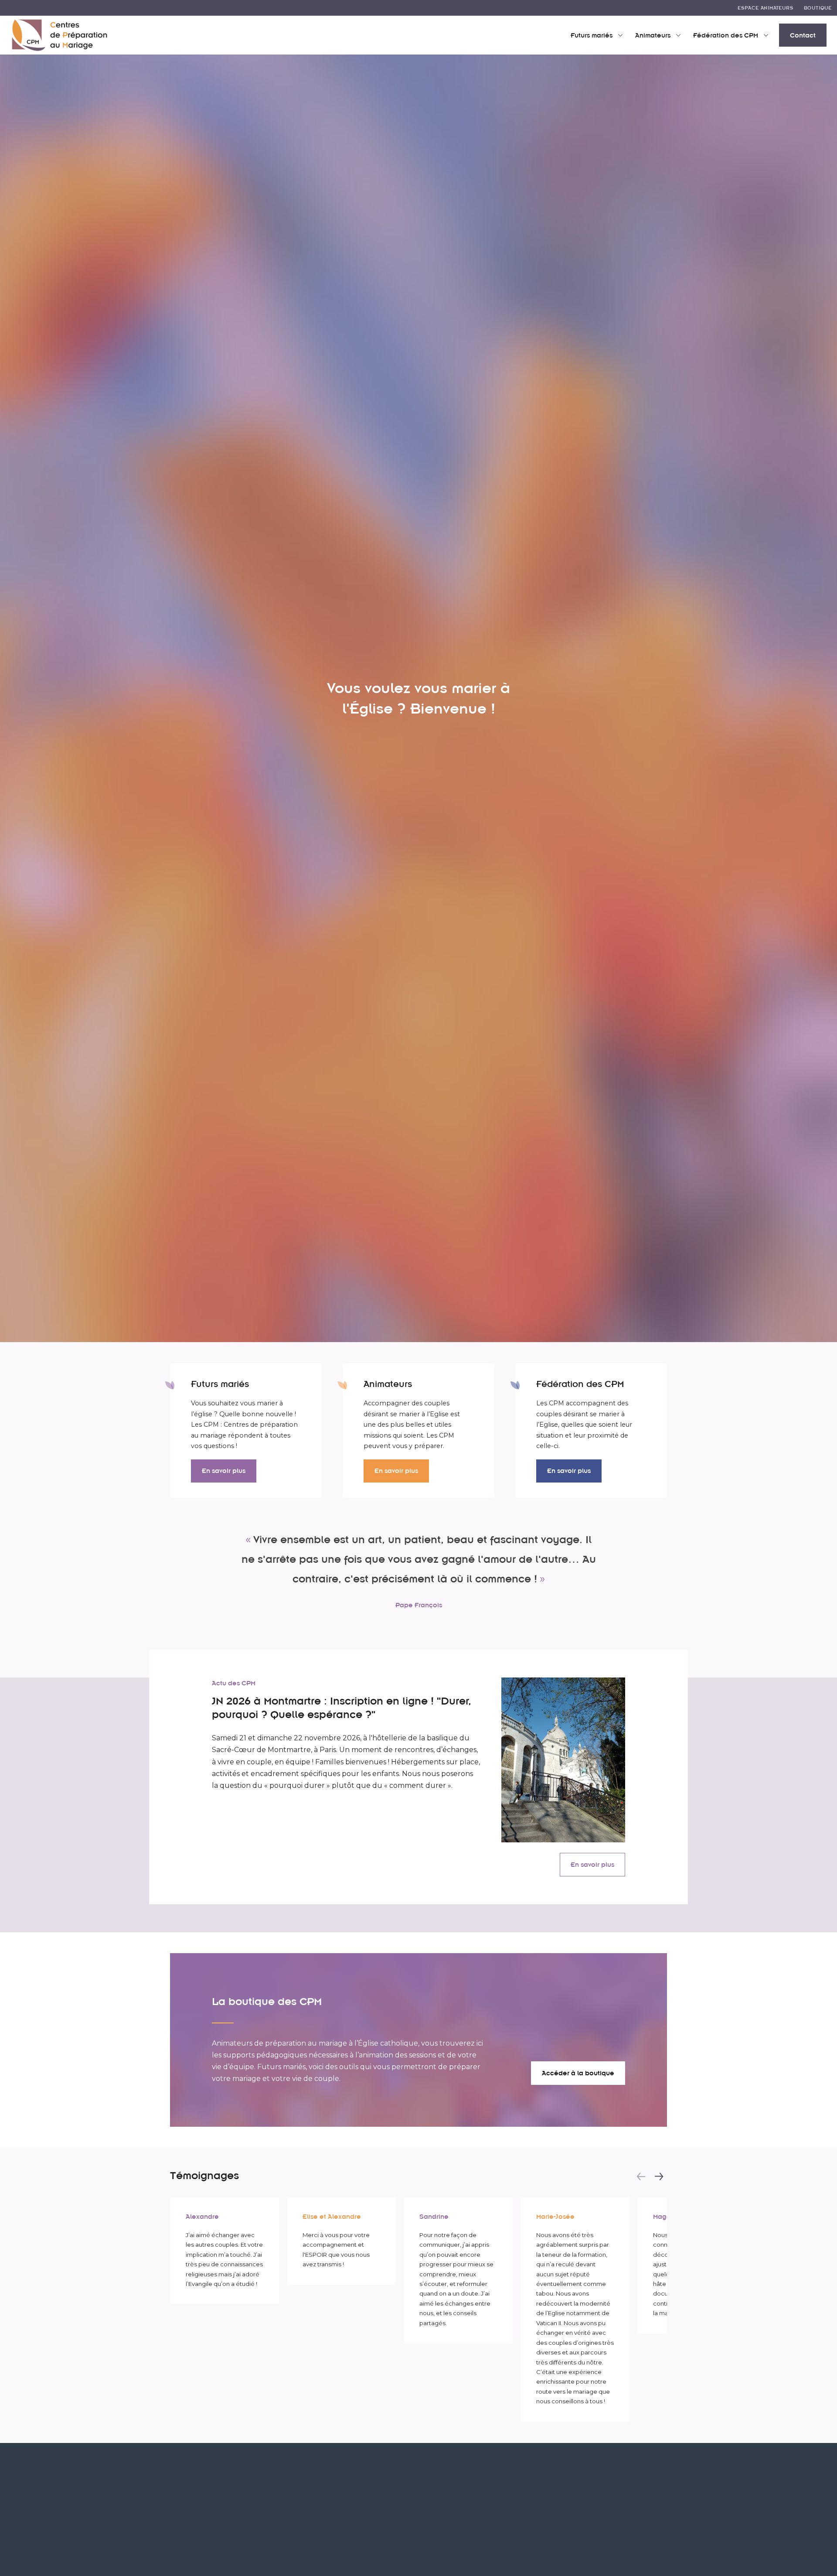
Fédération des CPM (726, 35)
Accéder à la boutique (578, 2073)
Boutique (818, 8)
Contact (803, 35)
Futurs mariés (592, 35)
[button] (641, 2176)
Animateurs (653, 35)
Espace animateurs (766, 8)
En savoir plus (224, 1471)
